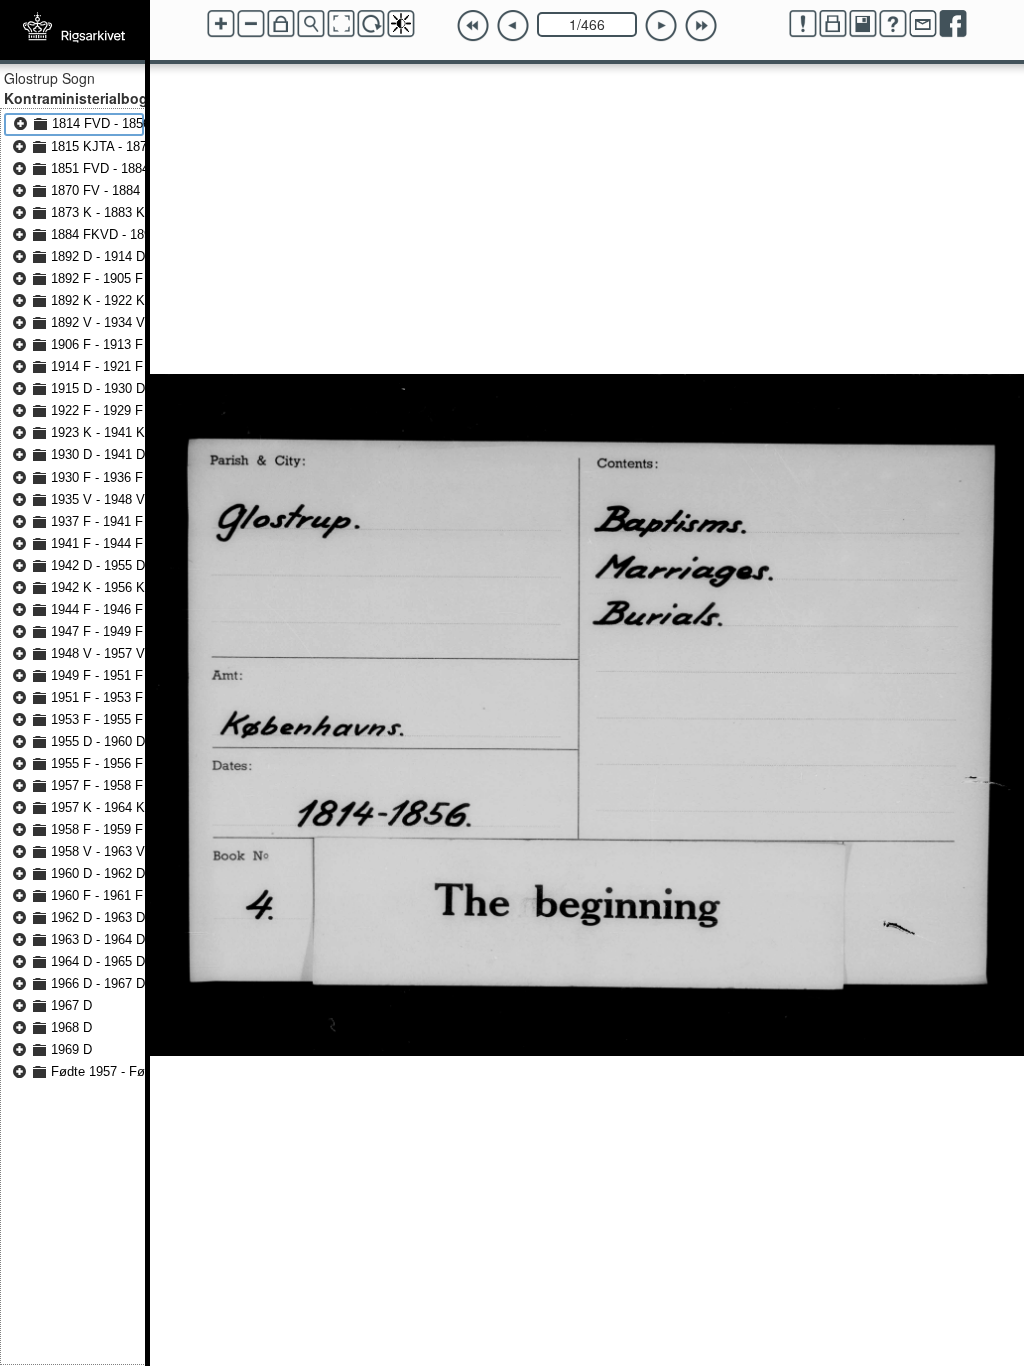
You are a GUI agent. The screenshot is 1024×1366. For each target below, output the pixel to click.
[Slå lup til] (311, 24)
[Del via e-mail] (923, 24)
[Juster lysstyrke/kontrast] (401, 24)
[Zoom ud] (251, 24)
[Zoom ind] (221, 24)
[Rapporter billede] (803, 24)
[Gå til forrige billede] (513, 26)
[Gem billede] (863, 24)
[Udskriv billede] (833, 24)
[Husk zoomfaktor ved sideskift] (281, 24)
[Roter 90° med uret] (371, 24)
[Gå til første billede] (473, 26)
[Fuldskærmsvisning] (341, 24)
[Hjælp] (893, 24)
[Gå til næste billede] (661, 26)
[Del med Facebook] (953, 24)
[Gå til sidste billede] (701, 26)
